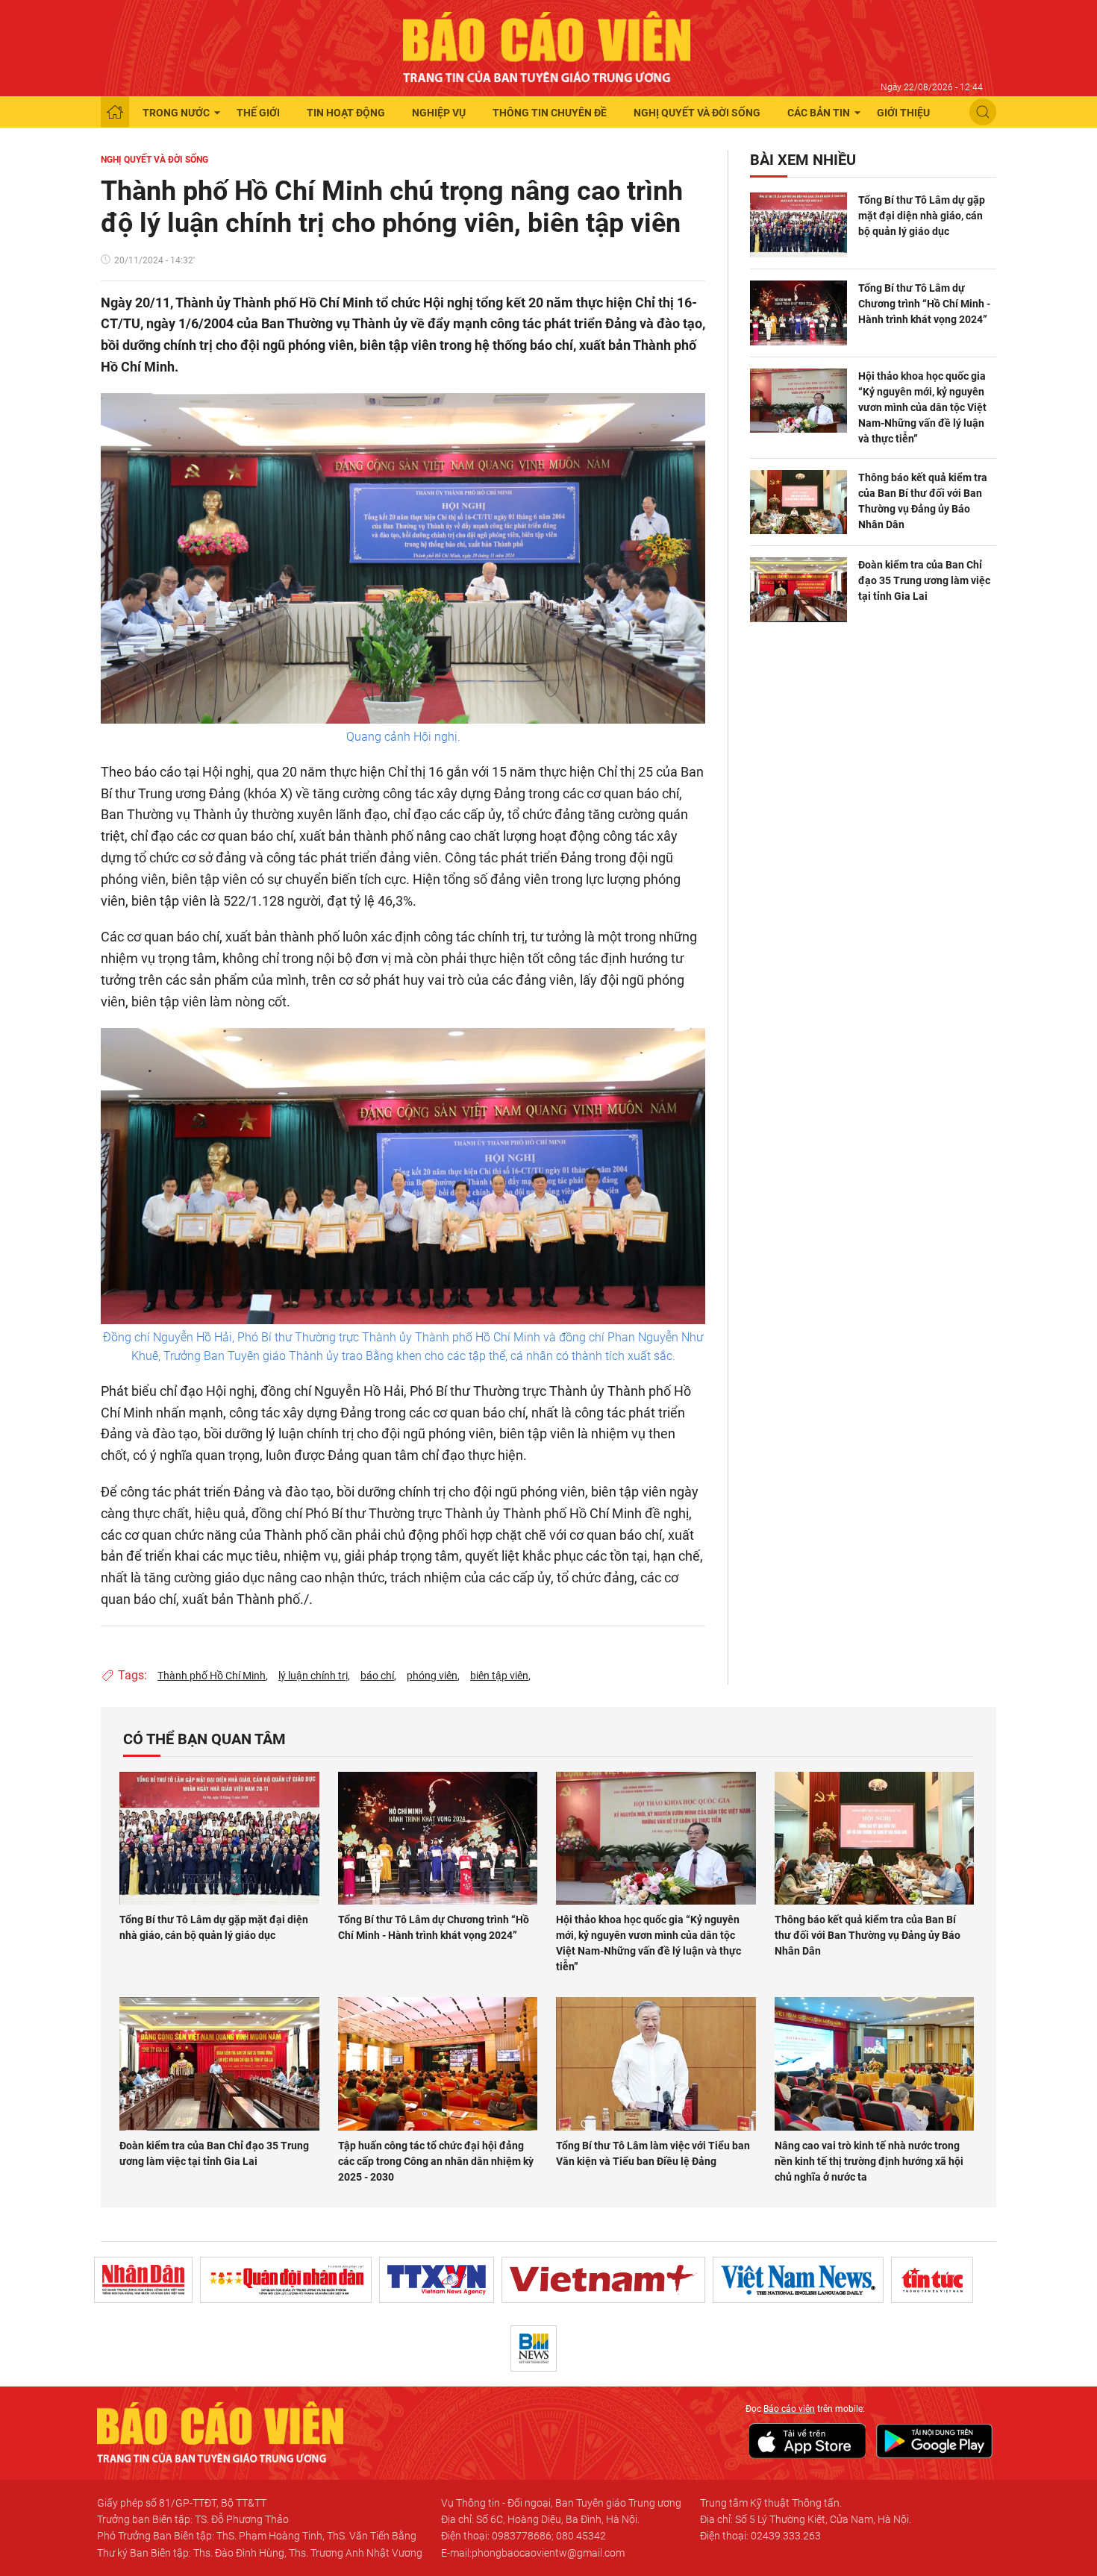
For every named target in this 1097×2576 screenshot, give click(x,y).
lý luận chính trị (313, 1676)
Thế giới (258, 113)
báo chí (377, 1676)
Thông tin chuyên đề (550, 113)
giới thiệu (903, 113)
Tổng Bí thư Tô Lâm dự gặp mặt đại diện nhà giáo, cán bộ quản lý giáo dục (922, 216)
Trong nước (176, 113)
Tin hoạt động (346, 113)
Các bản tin (819, 113)
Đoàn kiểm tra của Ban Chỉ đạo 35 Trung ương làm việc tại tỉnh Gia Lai (924, 580)
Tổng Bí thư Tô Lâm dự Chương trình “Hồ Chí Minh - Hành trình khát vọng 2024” (924, 304)
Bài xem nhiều (803, 160)
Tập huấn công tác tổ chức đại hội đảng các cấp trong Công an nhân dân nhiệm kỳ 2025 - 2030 (436, 2161)
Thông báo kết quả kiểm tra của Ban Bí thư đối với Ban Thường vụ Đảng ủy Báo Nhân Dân (923, 501)
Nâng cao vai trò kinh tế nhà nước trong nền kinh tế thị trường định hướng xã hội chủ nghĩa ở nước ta (869, 2161)
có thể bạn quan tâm (204, 1739)
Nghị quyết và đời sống (697, 113)
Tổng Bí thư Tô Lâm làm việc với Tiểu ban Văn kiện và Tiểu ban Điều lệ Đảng (653, 2153)
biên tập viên (499, 1676)
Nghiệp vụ (439, 113)
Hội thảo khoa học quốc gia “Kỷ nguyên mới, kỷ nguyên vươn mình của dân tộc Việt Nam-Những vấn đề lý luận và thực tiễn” (922, 407)
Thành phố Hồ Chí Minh (212, 1676)
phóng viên (432, 1676)
